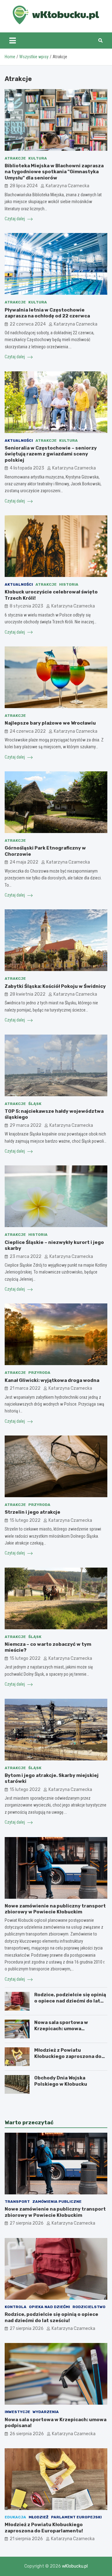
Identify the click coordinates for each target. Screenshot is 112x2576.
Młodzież (39, 2517)
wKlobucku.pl (75, 2566)
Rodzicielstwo (89, 2307)
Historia (69, 584)
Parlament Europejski (76, 2517)
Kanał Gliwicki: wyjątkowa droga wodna (52, 1380)
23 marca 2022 (26, 1257)
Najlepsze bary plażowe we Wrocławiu (50, 723)
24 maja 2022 (24, 862)
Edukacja (15, 2517)
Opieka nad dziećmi (49, 2307)
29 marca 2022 (26, 1125)
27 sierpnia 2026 (27, 2223)
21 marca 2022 (25, 1388)
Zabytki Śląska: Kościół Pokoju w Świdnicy (55, 986)
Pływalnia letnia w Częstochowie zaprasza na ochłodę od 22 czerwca (47, 313)
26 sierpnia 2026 (27, 2434)
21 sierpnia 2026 (26, 2539)
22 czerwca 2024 (28, 324)
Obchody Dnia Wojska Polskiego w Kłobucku (61, 2081)
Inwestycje (17, 2412)
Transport (17, 2202)
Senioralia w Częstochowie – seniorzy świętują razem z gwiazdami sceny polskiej (51, 454)
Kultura (38, 158)
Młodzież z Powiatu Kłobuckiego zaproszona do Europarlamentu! (68, 2056)
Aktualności (19, 440)
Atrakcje (15, 158)
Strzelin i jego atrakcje (33, 1512)
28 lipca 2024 (24, 186)
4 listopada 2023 (27, 468)
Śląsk (35, 1104)
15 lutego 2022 (25, 1520)
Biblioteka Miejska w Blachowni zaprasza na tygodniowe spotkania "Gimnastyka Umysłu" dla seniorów (54, 172)
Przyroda (39, 1373)
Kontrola (16, 2307)
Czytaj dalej (15, 219)
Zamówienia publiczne (57, 2202)
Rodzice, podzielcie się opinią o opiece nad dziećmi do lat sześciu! (70, 2001)
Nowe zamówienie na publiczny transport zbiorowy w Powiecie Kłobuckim (55, 1909)
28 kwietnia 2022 (28, 994)
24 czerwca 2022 (28, 731)
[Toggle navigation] (13, 40)
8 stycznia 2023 (26, 606)
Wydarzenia (46, 2412)
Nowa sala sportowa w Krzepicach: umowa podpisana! (61, 2028)
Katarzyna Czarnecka (68, 186)
